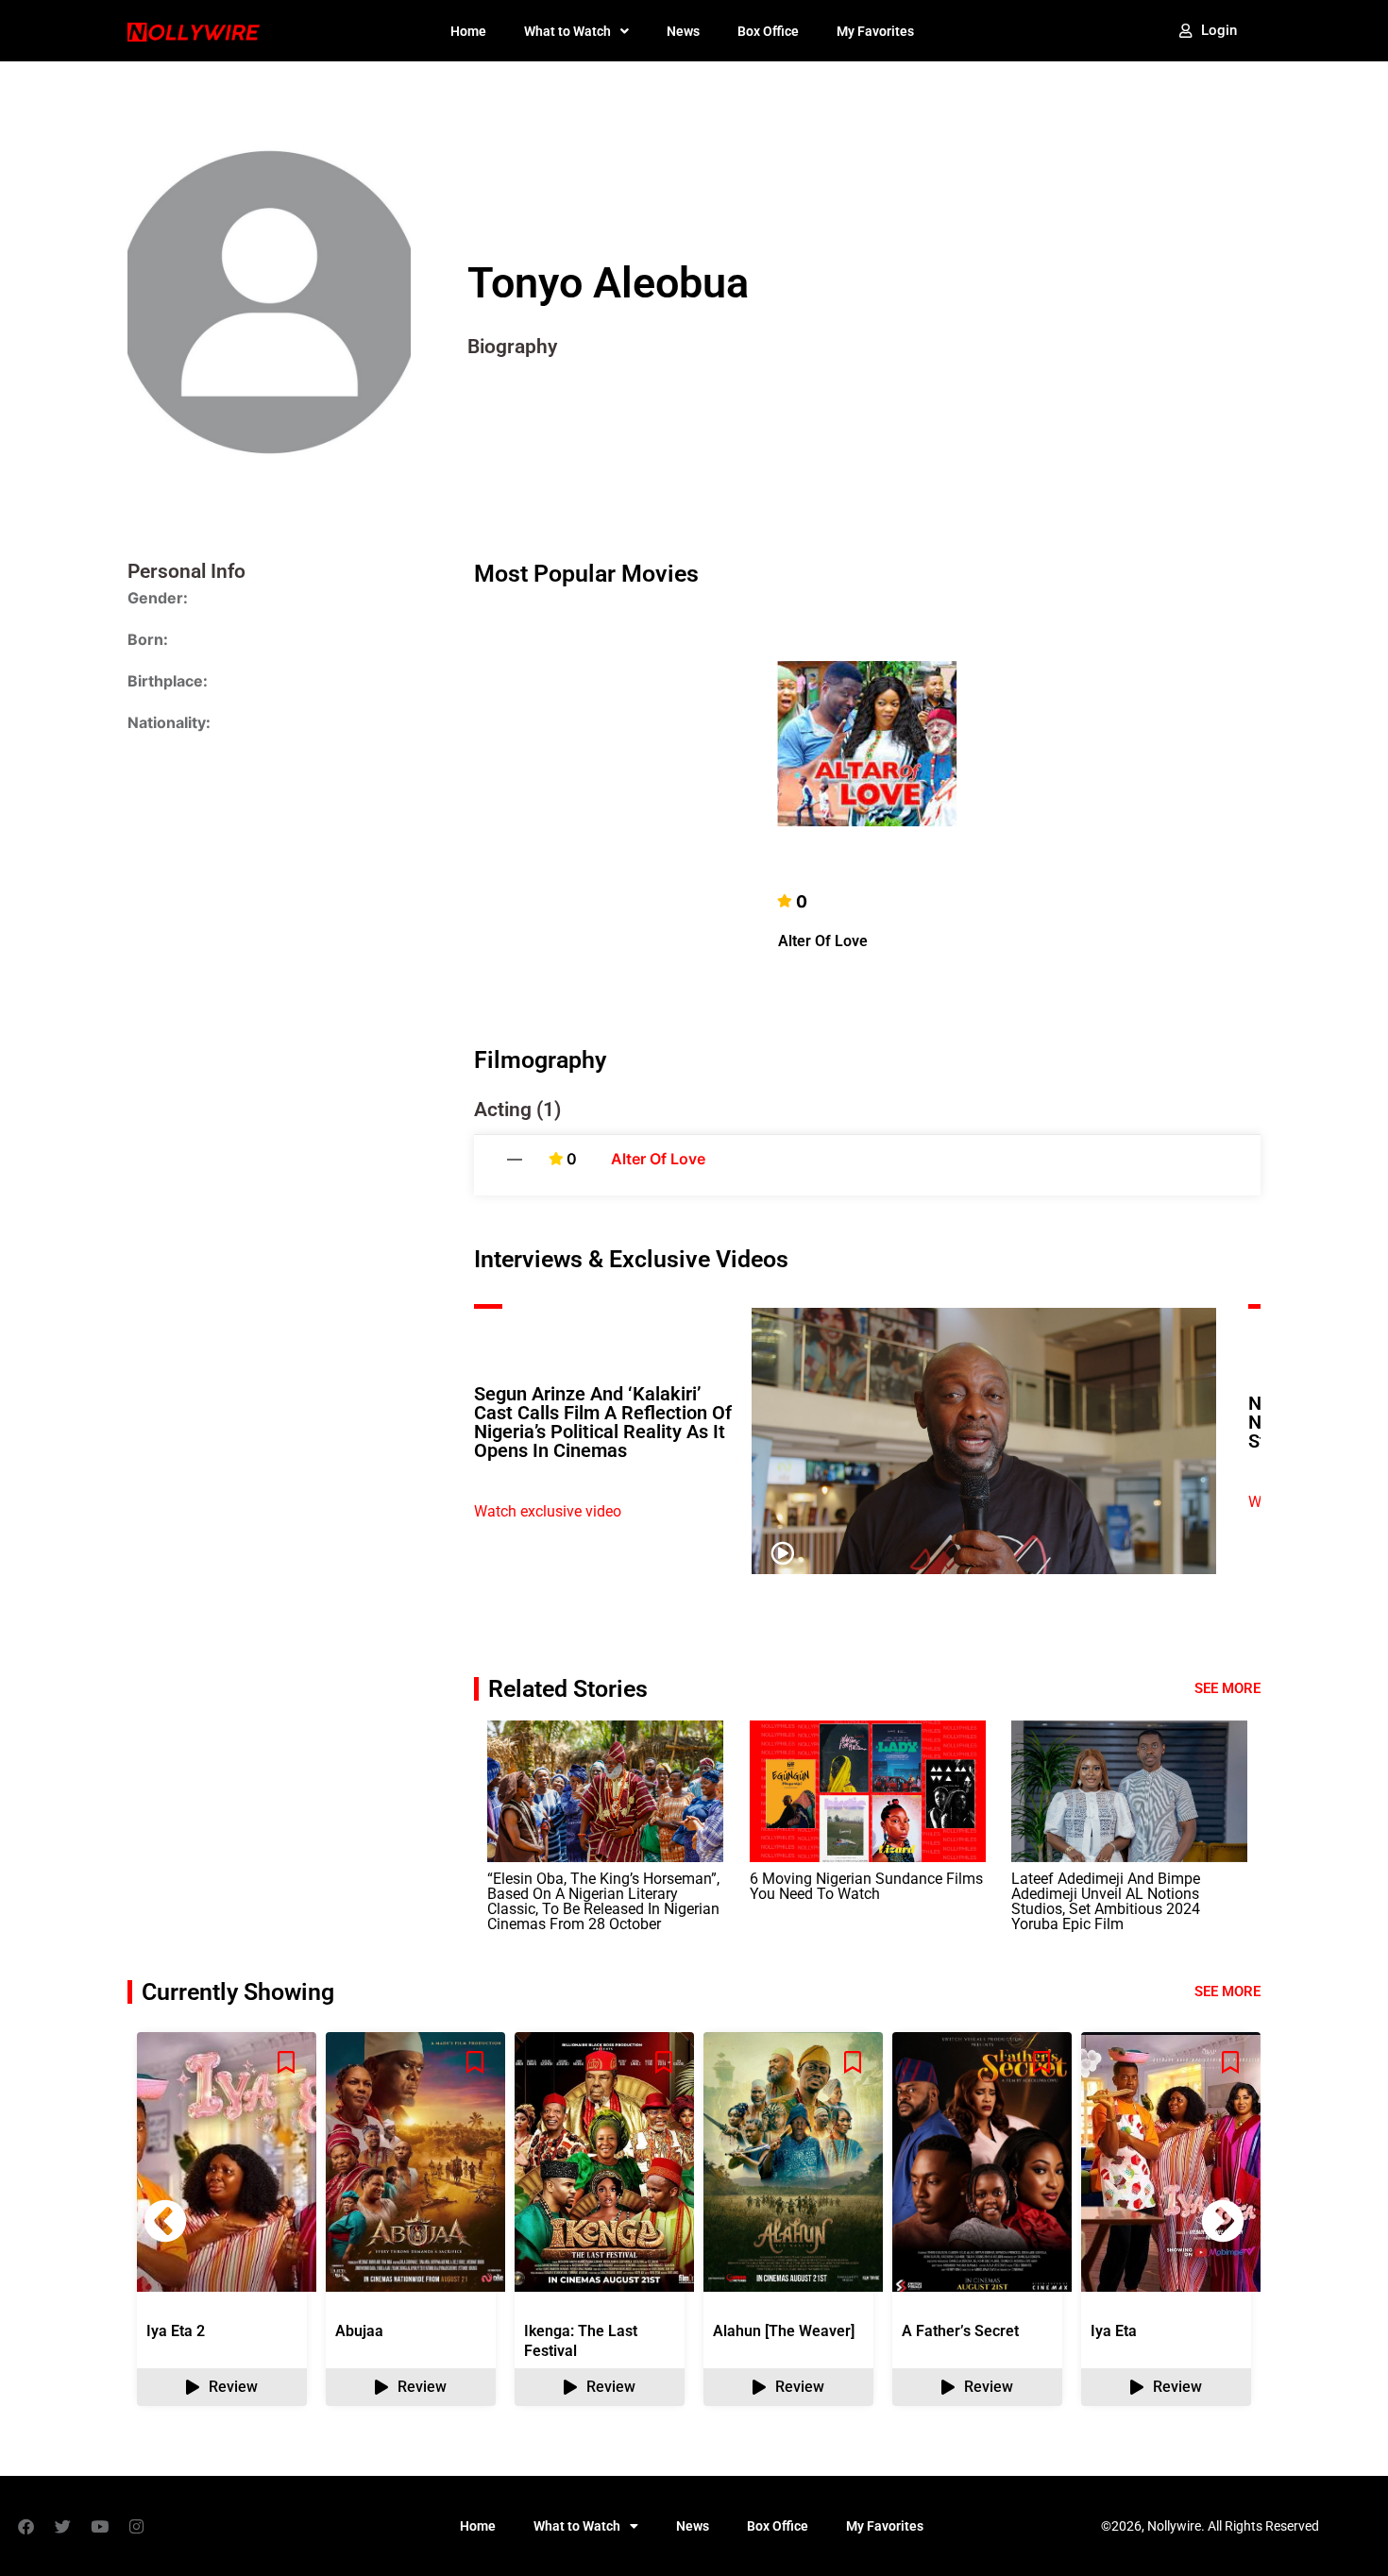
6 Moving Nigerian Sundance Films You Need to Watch (866, 1886)
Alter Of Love (823, 941)
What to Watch (567, 31)
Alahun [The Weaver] (784, 2331)
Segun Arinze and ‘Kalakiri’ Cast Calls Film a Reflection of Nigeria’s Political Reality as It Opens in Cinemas (603, 1422)
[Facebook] (25, 2526)
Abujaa (359, 2331)
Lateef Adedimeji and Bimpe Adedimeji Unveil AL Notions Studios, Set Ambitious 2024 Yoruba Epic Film (1106, 1901)
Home (468, 31)
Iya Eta (1114, 2331)
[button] (1223, 2221)
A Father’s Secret (960, 2331)
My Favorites (875, 31)
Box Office (768, 31)
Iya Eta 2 (176, 2331)
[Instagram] (136, 2526)
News (683, 31)
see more (1227, 1991)
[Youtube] (99, 2526)
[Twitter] (62, 2526)
